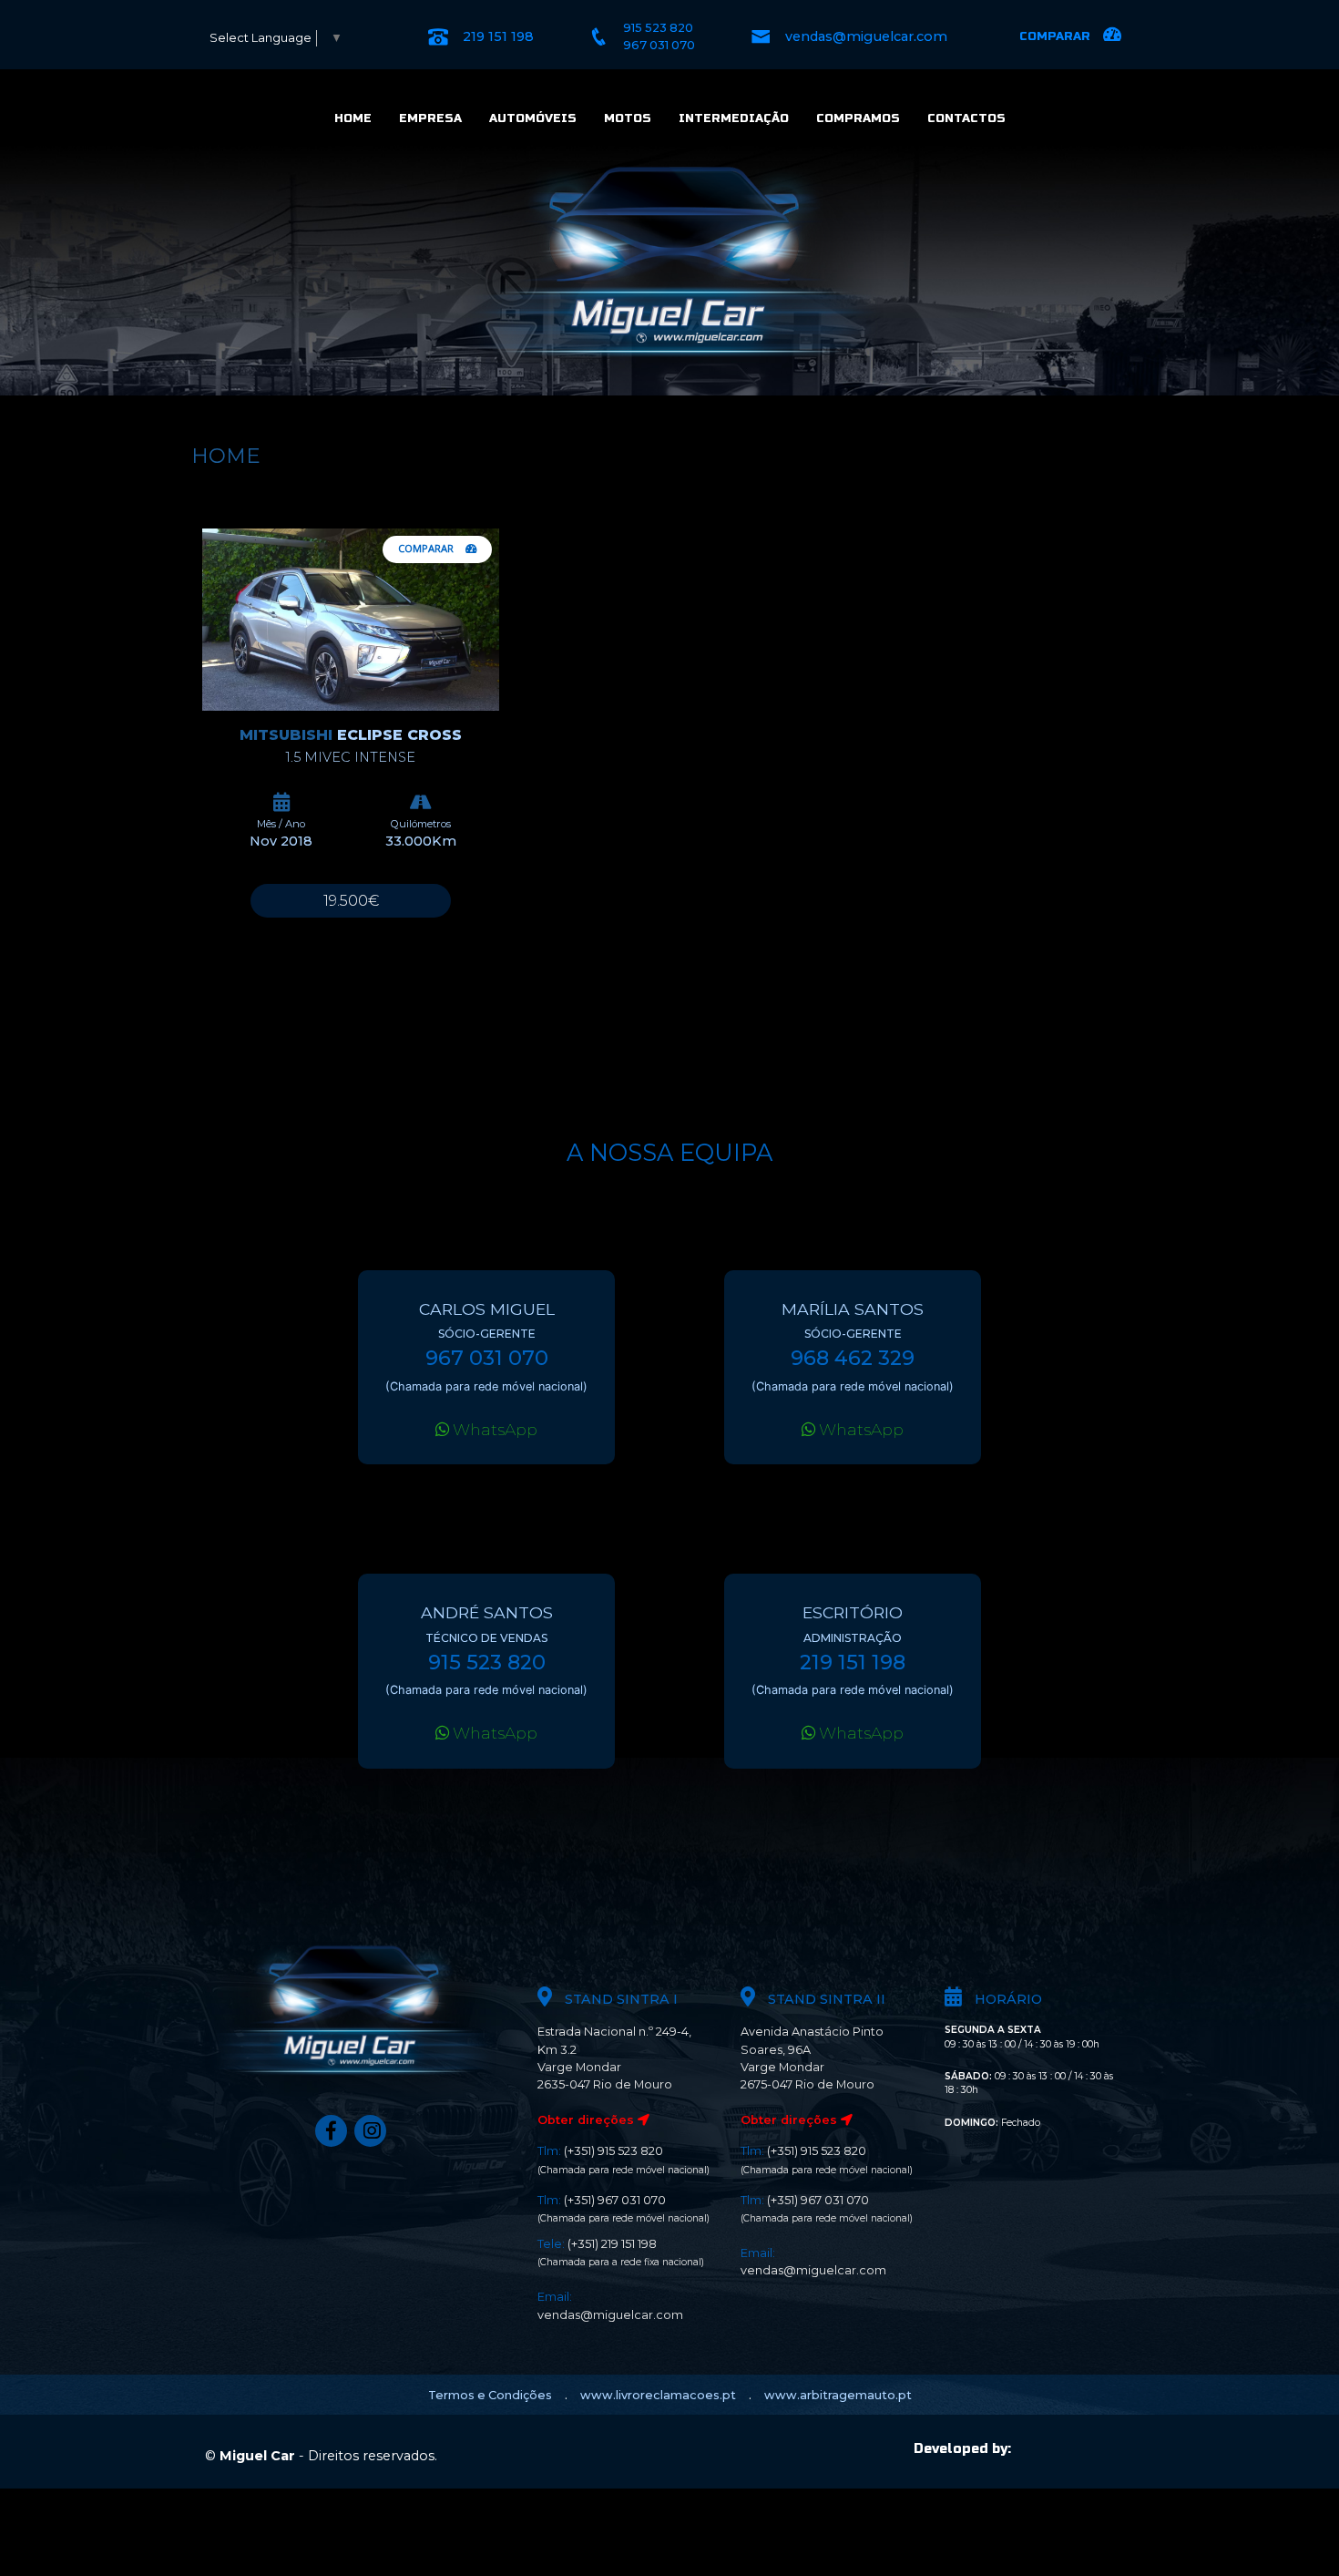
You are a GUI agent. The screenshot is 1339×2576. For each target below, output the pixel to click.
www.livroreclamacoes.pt (658, 2395)
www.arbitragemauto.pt (838, 2395)
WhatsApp (493, 1429)
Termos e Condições (490, 2395)
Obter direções (588, 2120)
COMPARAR (427, 548)
